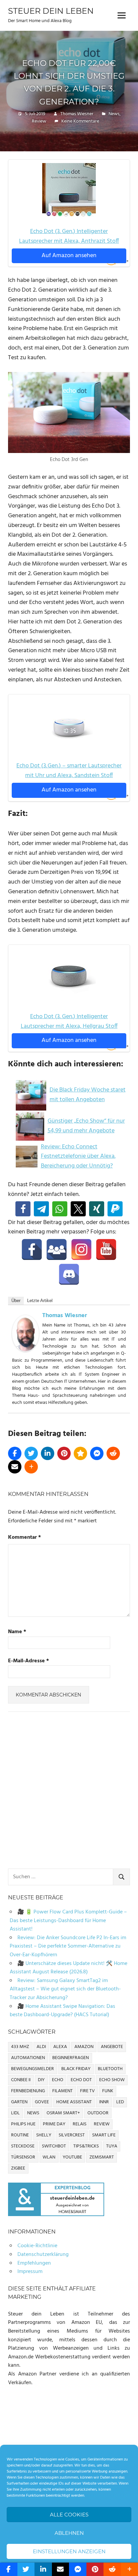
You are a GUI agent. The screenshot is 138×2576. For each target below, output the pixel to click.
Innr (104, 2102)
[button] (23, 1209)
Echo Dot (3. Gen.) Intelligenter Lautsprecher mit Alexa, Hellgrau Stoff (69, 1021)
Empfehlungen (34, 2263)
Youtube (72, 2157)
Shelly (44, 2135)
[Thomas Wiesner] (25, 1350)
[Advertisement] (69, 1792)
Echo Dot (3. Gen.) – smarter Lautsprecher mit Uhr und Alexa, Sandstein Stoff (69, 771)
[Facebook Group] (57, 1249)
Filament (62, 2091)
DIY (41, 2080)
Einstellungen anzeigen (69, 2551)
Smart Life (104, 2135)
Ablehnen (69, 2533)
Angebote (112, 2047)
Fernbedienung (28, 2091)
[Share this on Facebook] (15, 1453)
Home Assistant (74, 2102)
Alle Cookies (69, 2515)
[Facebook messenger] (97, 1453)
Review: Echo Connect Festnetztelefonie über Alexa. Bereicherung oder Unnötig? (78, 1157)
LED (120, 2102)
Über (16, 1301)
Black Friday (76, 2069)
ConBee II (21, 2080)
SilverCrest (72, 2135)
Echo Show (112, 2080)
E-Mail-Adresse (28, 1661)
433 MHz (20, 2047)
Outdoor (98, 2113)
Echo (58, 2080)
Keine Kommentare (80, 121)
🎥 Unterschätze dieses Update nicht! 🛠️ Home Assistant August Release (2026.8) (68, 1968)
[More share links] (31, 1467)
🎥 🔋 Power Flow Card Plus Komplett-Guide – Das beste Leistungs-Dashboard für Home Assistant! (68, 1921)
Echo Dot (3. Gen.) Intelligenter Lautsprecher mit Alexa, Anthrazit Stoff (69, 236)
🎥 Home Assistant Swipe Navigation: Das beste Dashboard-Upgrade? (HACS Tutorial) (62, 2011)
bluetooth (110, 2069)
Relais (80, 2124)
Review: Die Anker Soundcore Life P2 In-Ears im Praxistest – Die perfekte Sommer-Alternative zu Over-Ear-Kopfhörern (68, 1946)
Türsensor (23, 2157)
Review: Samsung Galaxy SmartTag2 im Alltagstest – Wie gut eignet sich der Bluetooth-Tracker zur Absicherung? (65, 1989)
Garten (19, 2102)
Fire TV (87, 2091)
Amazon (84, 2047)
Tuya (112, 2146)
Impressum (30, 2272)
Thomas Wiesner (77, 114)
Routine (20, 2135)
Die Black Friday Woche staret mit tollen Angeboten (88, 1095)
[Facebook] (32, 1249)
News (114, 114)
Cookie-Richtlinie (37, 2246)
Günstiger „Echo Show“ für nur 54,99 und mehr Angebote (86, 1126)
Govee (42, 2102)
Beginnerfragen (71, 2058)
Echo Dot (81, 2080)
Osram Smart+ (63, 2113)
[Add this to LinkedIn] (48, 1453)
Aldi (41, 2047)
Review (39, 121)
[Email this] (15, 1467)
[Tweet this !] (31, 1453)
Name (17, 1632)
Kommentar (24, 1538)
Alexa (60, 2047)
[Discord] (69, 1274)
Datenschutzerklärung (43, 2255)
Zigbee (18, 2168)
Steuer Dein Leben (51, 11)
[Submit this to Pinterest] (64, 1453)
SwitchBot (54, 2146)
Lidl (15, 2113)
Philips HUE (23, 2124)
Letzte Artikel (40, 1301)
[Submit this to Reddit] (113, 1453)
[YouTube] (106, 1249)
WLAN (49, 2157)
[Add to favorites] (80, 1453)
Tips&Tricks (86, 2146)
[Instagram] (81, 1249)
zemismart (102, 2157)
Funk (108, 2091)
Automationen (28, 2058)
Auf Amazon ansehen (69, 256)
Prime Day (54, 2124)
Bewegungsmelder (32, 2069)
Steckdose (23, 2146)
